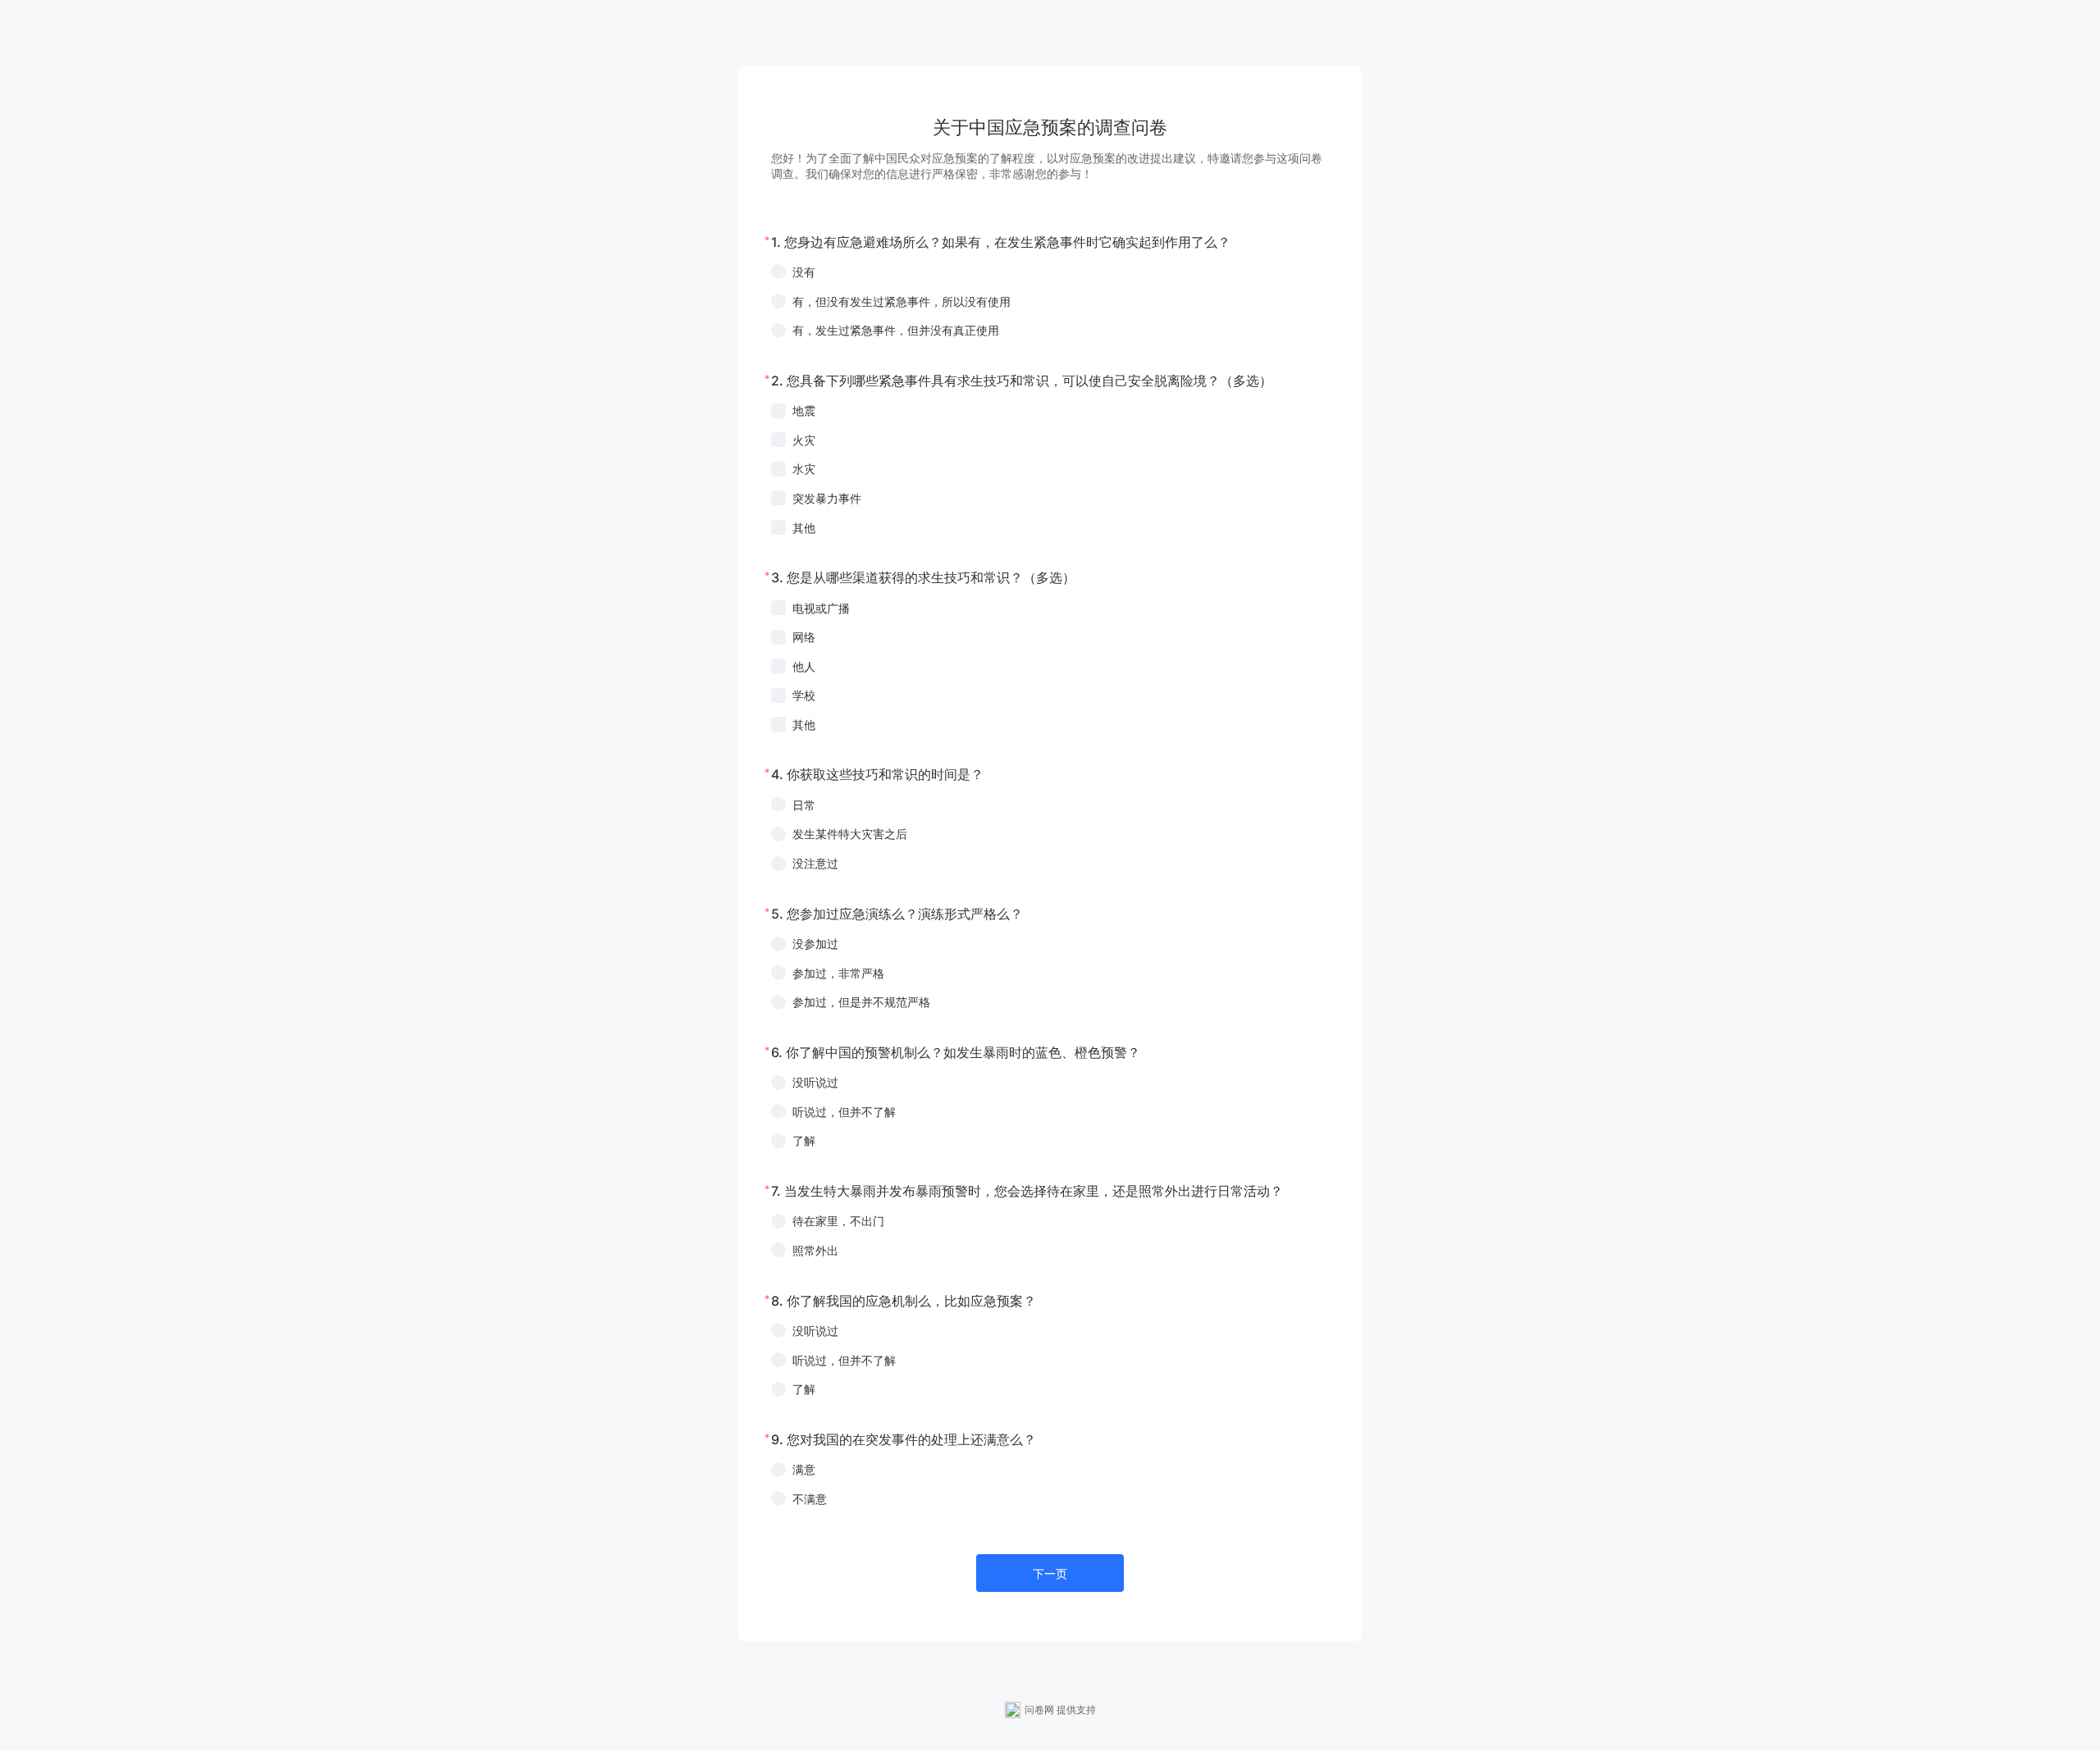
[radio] (1050, 272)
